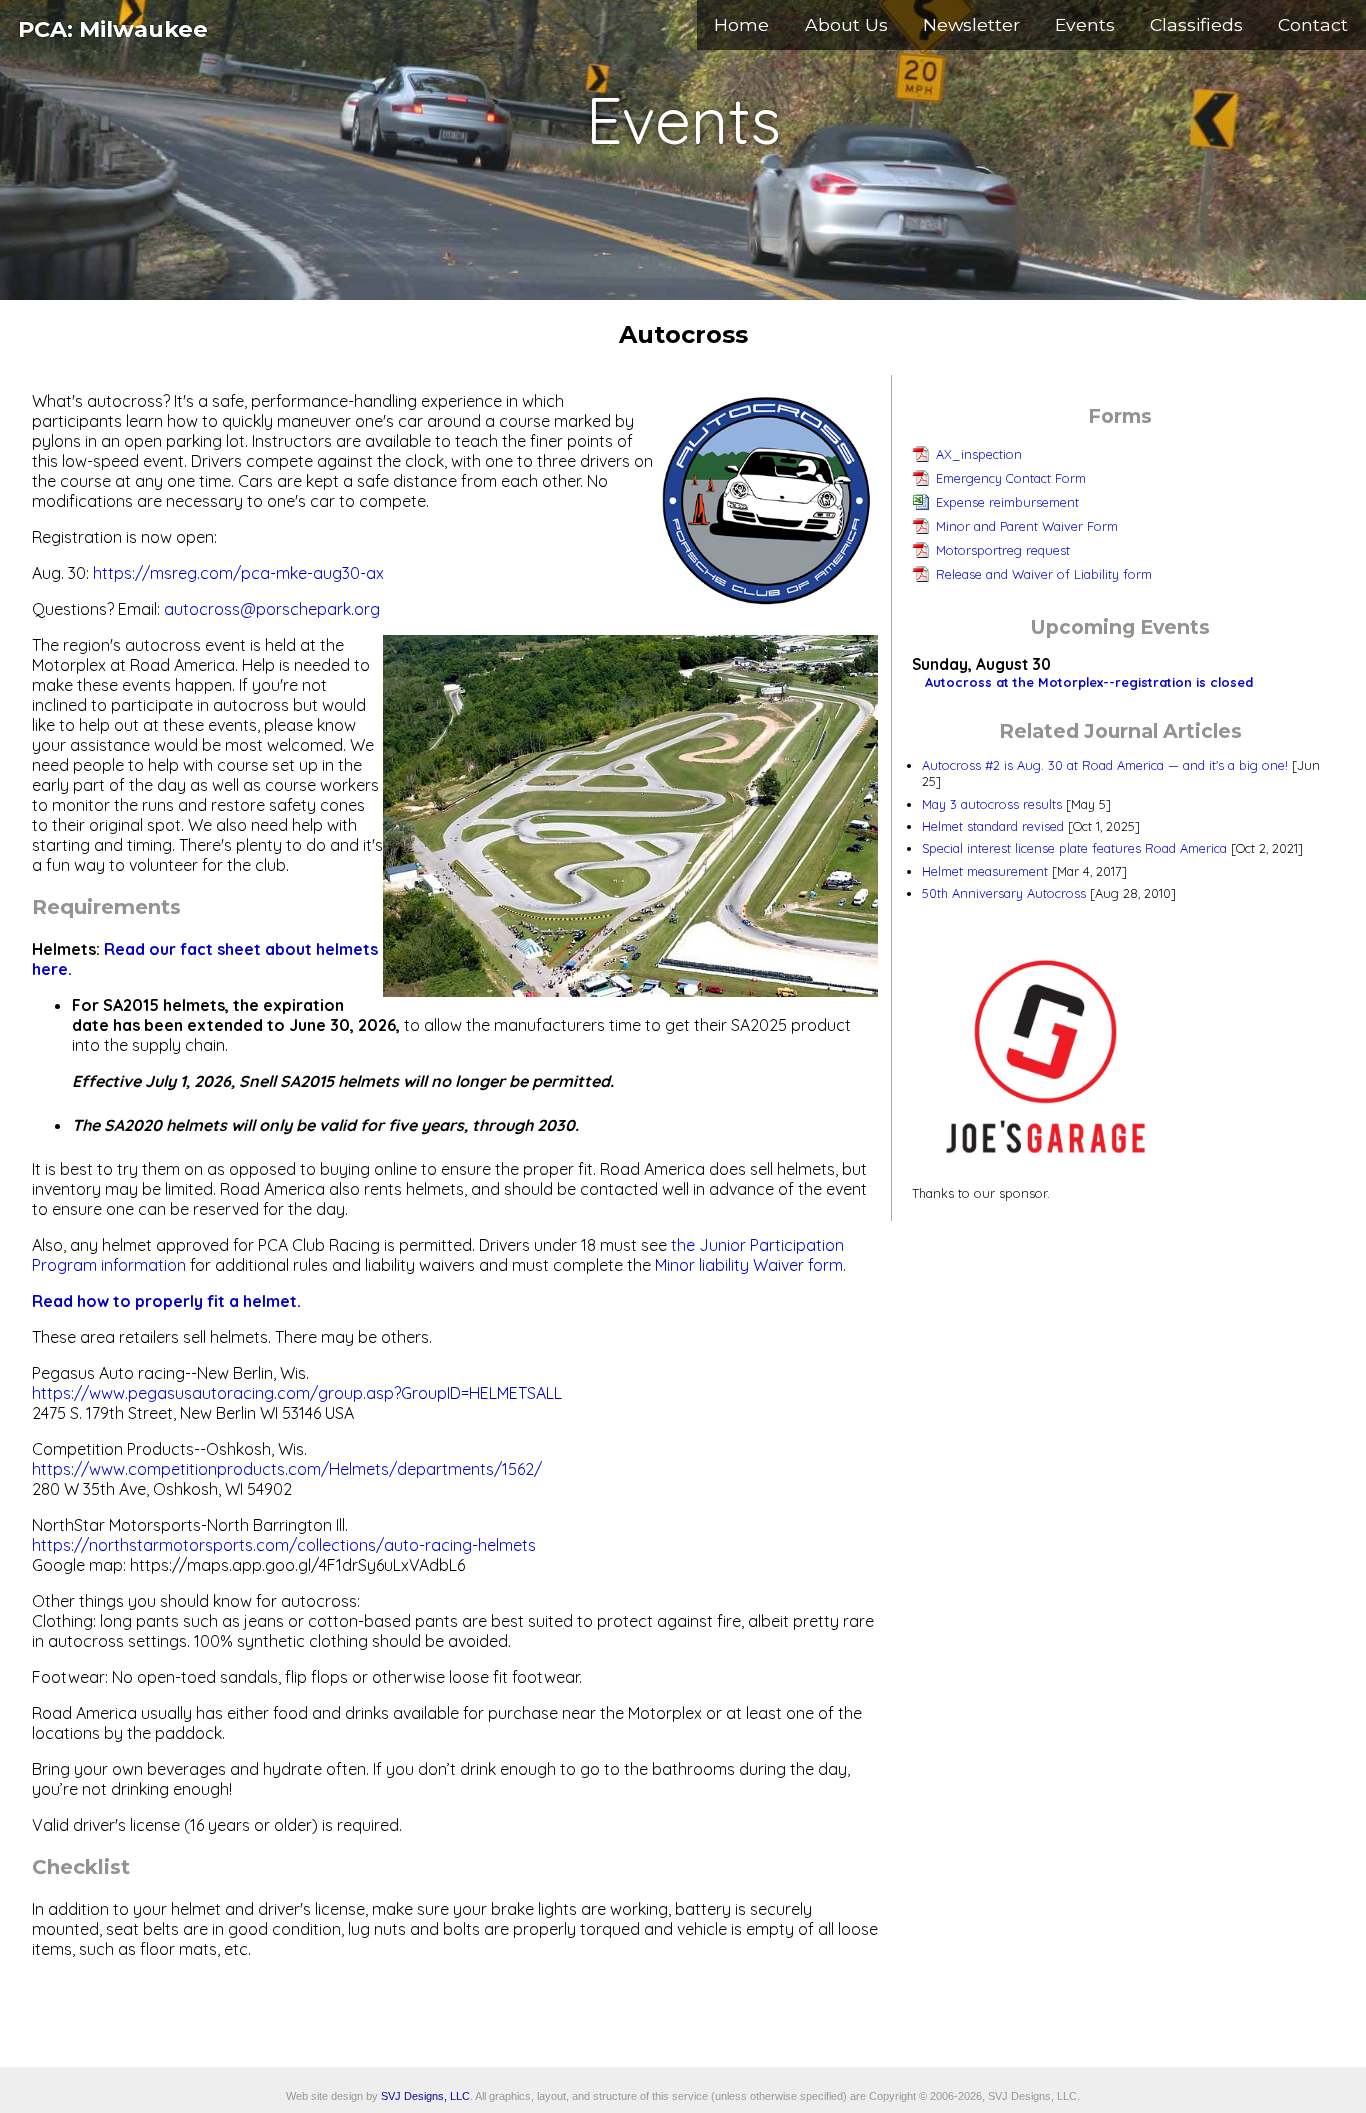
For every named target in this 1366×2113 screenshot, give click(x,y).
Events (1085, 24)
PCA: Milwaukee (113, 29)
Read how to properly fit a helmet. (166, 1301)
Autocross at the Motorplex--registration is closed (1089, 682)
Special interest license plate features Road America (1074, 848)
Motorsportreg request (1003, 550)
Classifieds (1196, 24)
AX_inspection (979, 454)
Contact (1313, 24)
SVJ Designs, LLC (425, 2096)
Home (741, 24)
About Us (846, 24)
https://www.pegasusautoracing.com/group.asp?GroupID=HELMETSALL (297, 1393)
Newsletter (971, 24)
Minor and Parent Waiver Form (1027, 526)
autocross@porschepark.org (272, 609)
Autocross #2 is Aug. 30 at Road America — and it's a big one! (1105, 765)
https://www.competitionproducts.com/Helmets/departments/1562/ (287, 1469)
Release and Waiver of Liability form (1044, 574)
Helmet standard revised (993, 826)
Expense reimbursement (1007, 502)
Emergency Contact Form (1011, 478)
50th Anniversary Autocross (1004, 893)
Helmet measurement (985, 871)
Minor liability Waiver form (749, 1265)
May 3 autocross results (992, 804)
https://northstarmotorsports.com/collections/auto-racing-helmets (284, 1545)
